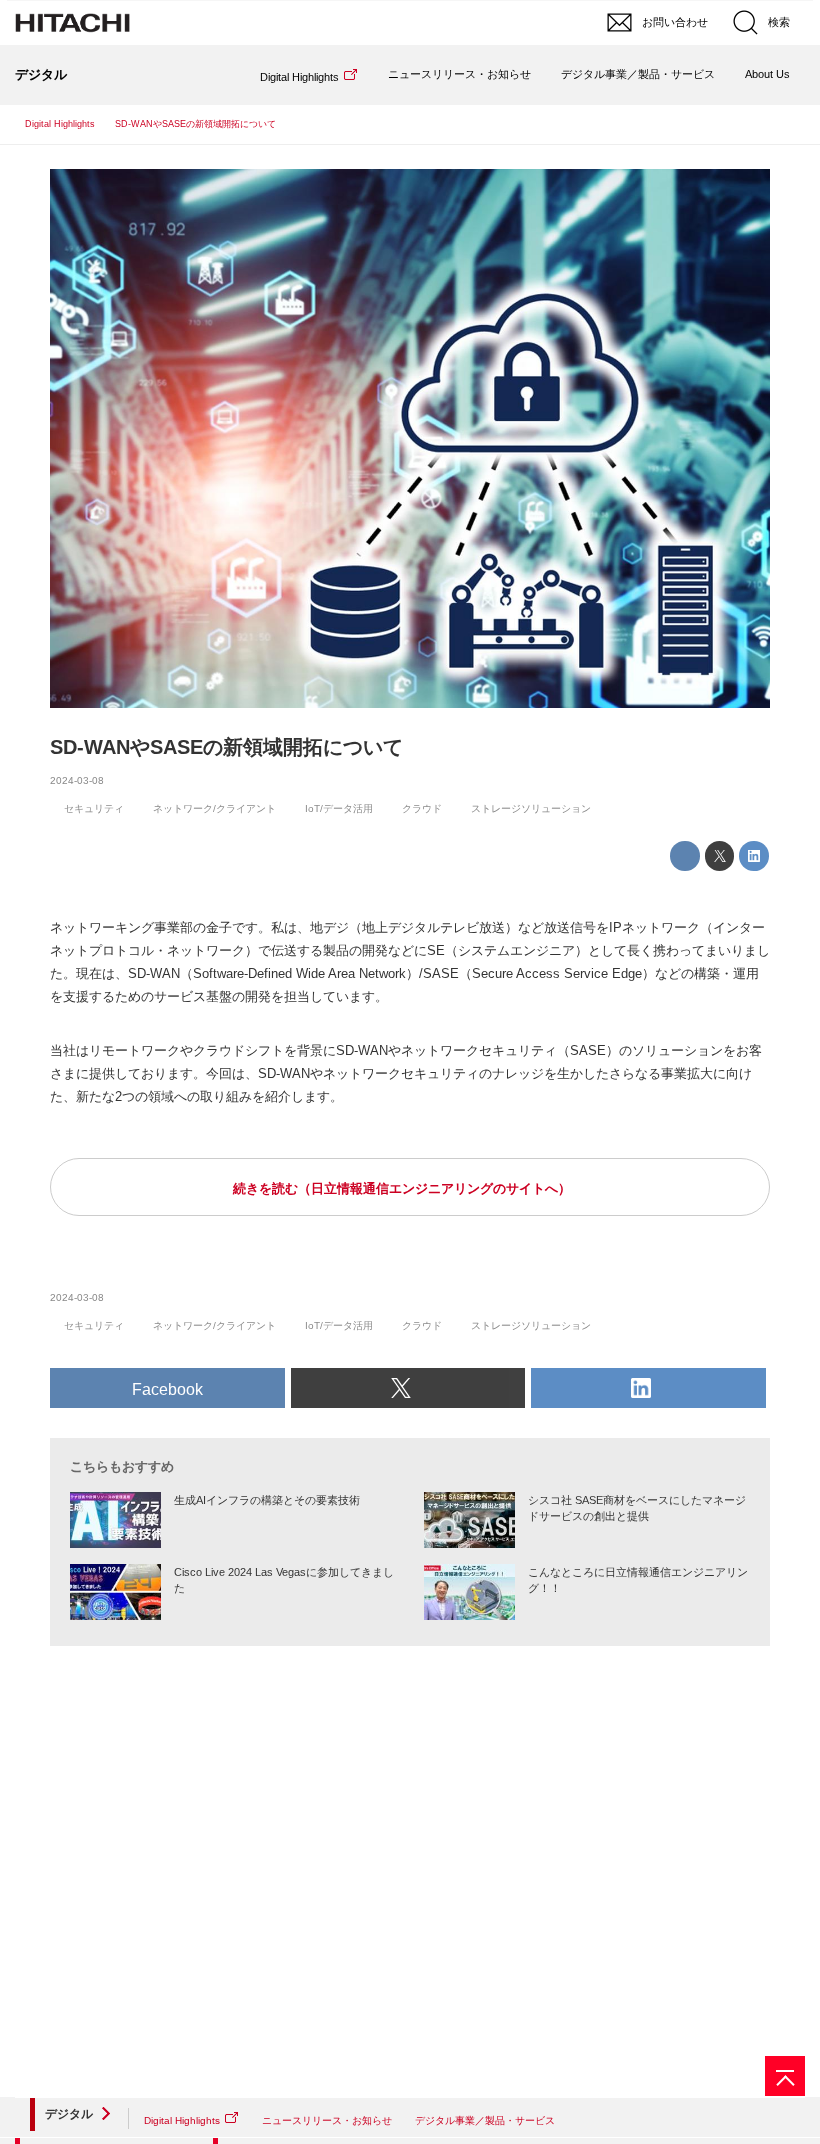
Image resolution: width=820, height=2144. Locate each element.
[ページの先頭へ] (785, 2076)
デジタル (69, 2114)
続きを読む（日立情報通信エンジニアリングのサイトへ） (402, 1188)
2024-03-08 (77, 780)
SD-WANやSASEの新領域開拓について (226, 747)
